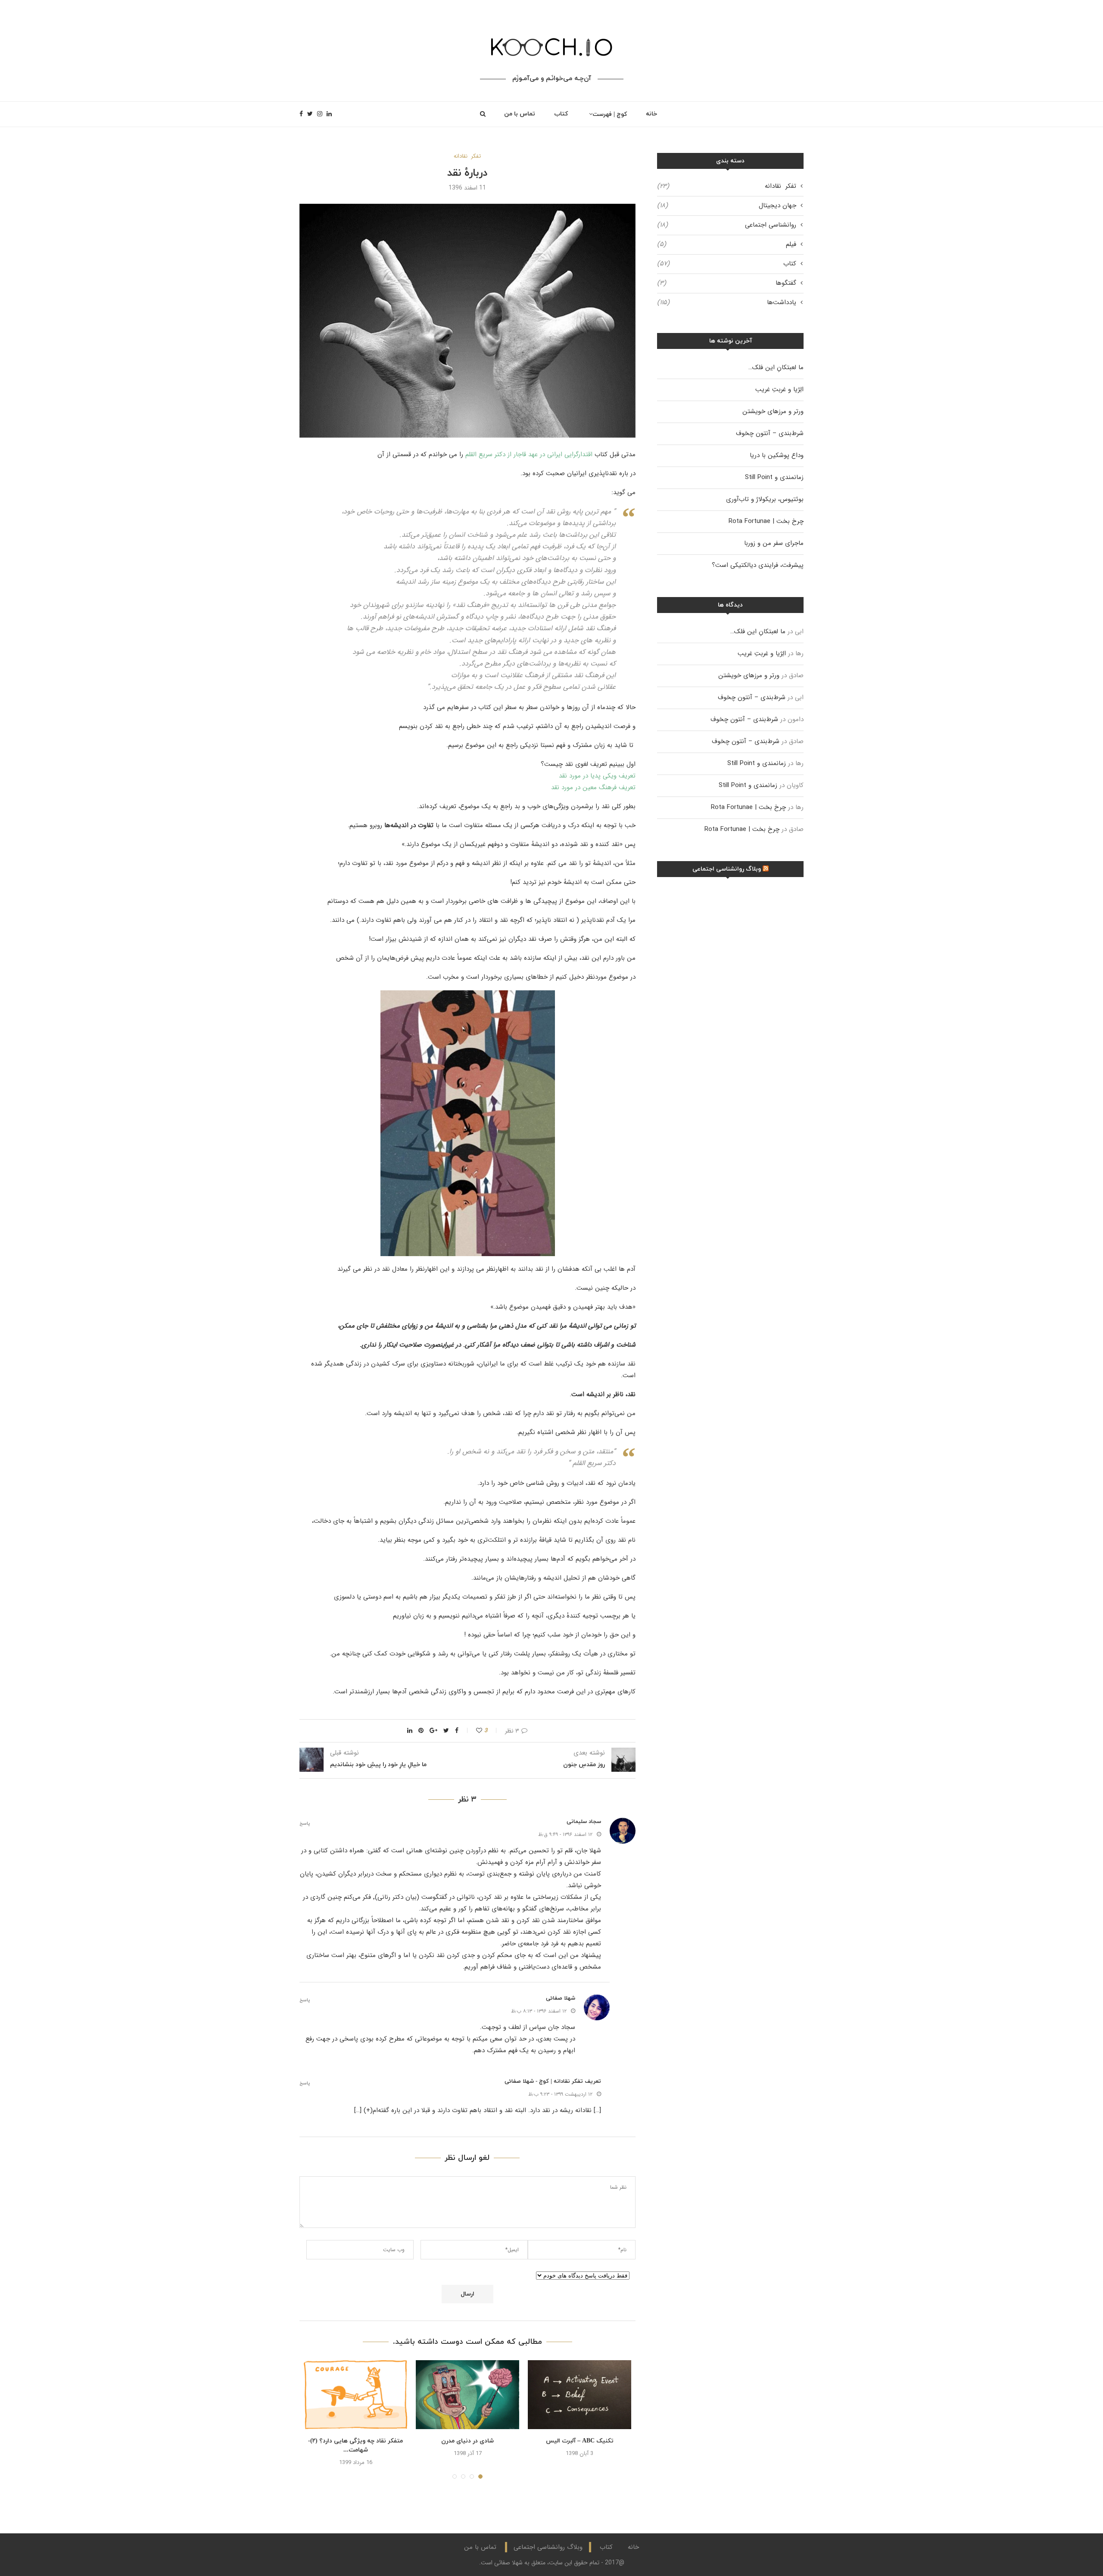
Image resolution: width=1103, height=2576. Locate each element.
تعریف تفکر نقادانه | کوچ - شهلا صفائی (553, 2081)
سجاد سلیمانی (584, 1822)
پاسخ (305, 1824)
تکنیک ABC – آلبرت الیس (580, 2441)
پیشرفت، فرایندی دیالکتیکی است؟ (758, 565)
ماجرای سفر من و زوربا (774, 543)
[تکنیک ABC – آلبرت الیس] (580, 2395)
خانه (651, 114)
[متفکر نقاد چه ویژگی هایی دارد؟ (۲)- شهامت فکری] (355, 2395)
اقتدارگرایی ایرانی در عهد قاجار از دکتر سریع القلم (529, 454)
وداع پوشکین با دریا (777, 455)
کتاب (561, 114)
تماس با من (520, 114)
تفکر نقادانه (467, 156)
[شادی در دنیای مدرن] (467, 2395)
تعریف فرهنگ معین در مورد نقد (593, 787)
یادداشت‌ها (727, 303)
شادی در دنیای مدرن (467, 2441)
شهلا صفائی (561, 1998)
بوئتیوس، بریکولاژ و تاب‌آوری (765, 499)
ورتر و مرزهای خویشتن (773, 411)
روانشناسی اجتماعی (727, 225)
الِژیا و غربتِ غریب (779, 389)
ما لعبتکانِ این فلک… (776, 367)
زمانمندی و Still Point (774, 477)
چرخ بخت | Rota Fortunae (766, 521)
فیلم (727, 244)
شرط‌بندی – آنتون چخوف (770, 433)
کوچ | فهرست (610, 114)
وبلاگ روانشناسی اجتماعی (727, 869)
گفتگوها (727, 283)
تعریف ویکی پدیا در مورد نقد (597, 776)
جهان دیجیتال (727, 206)
